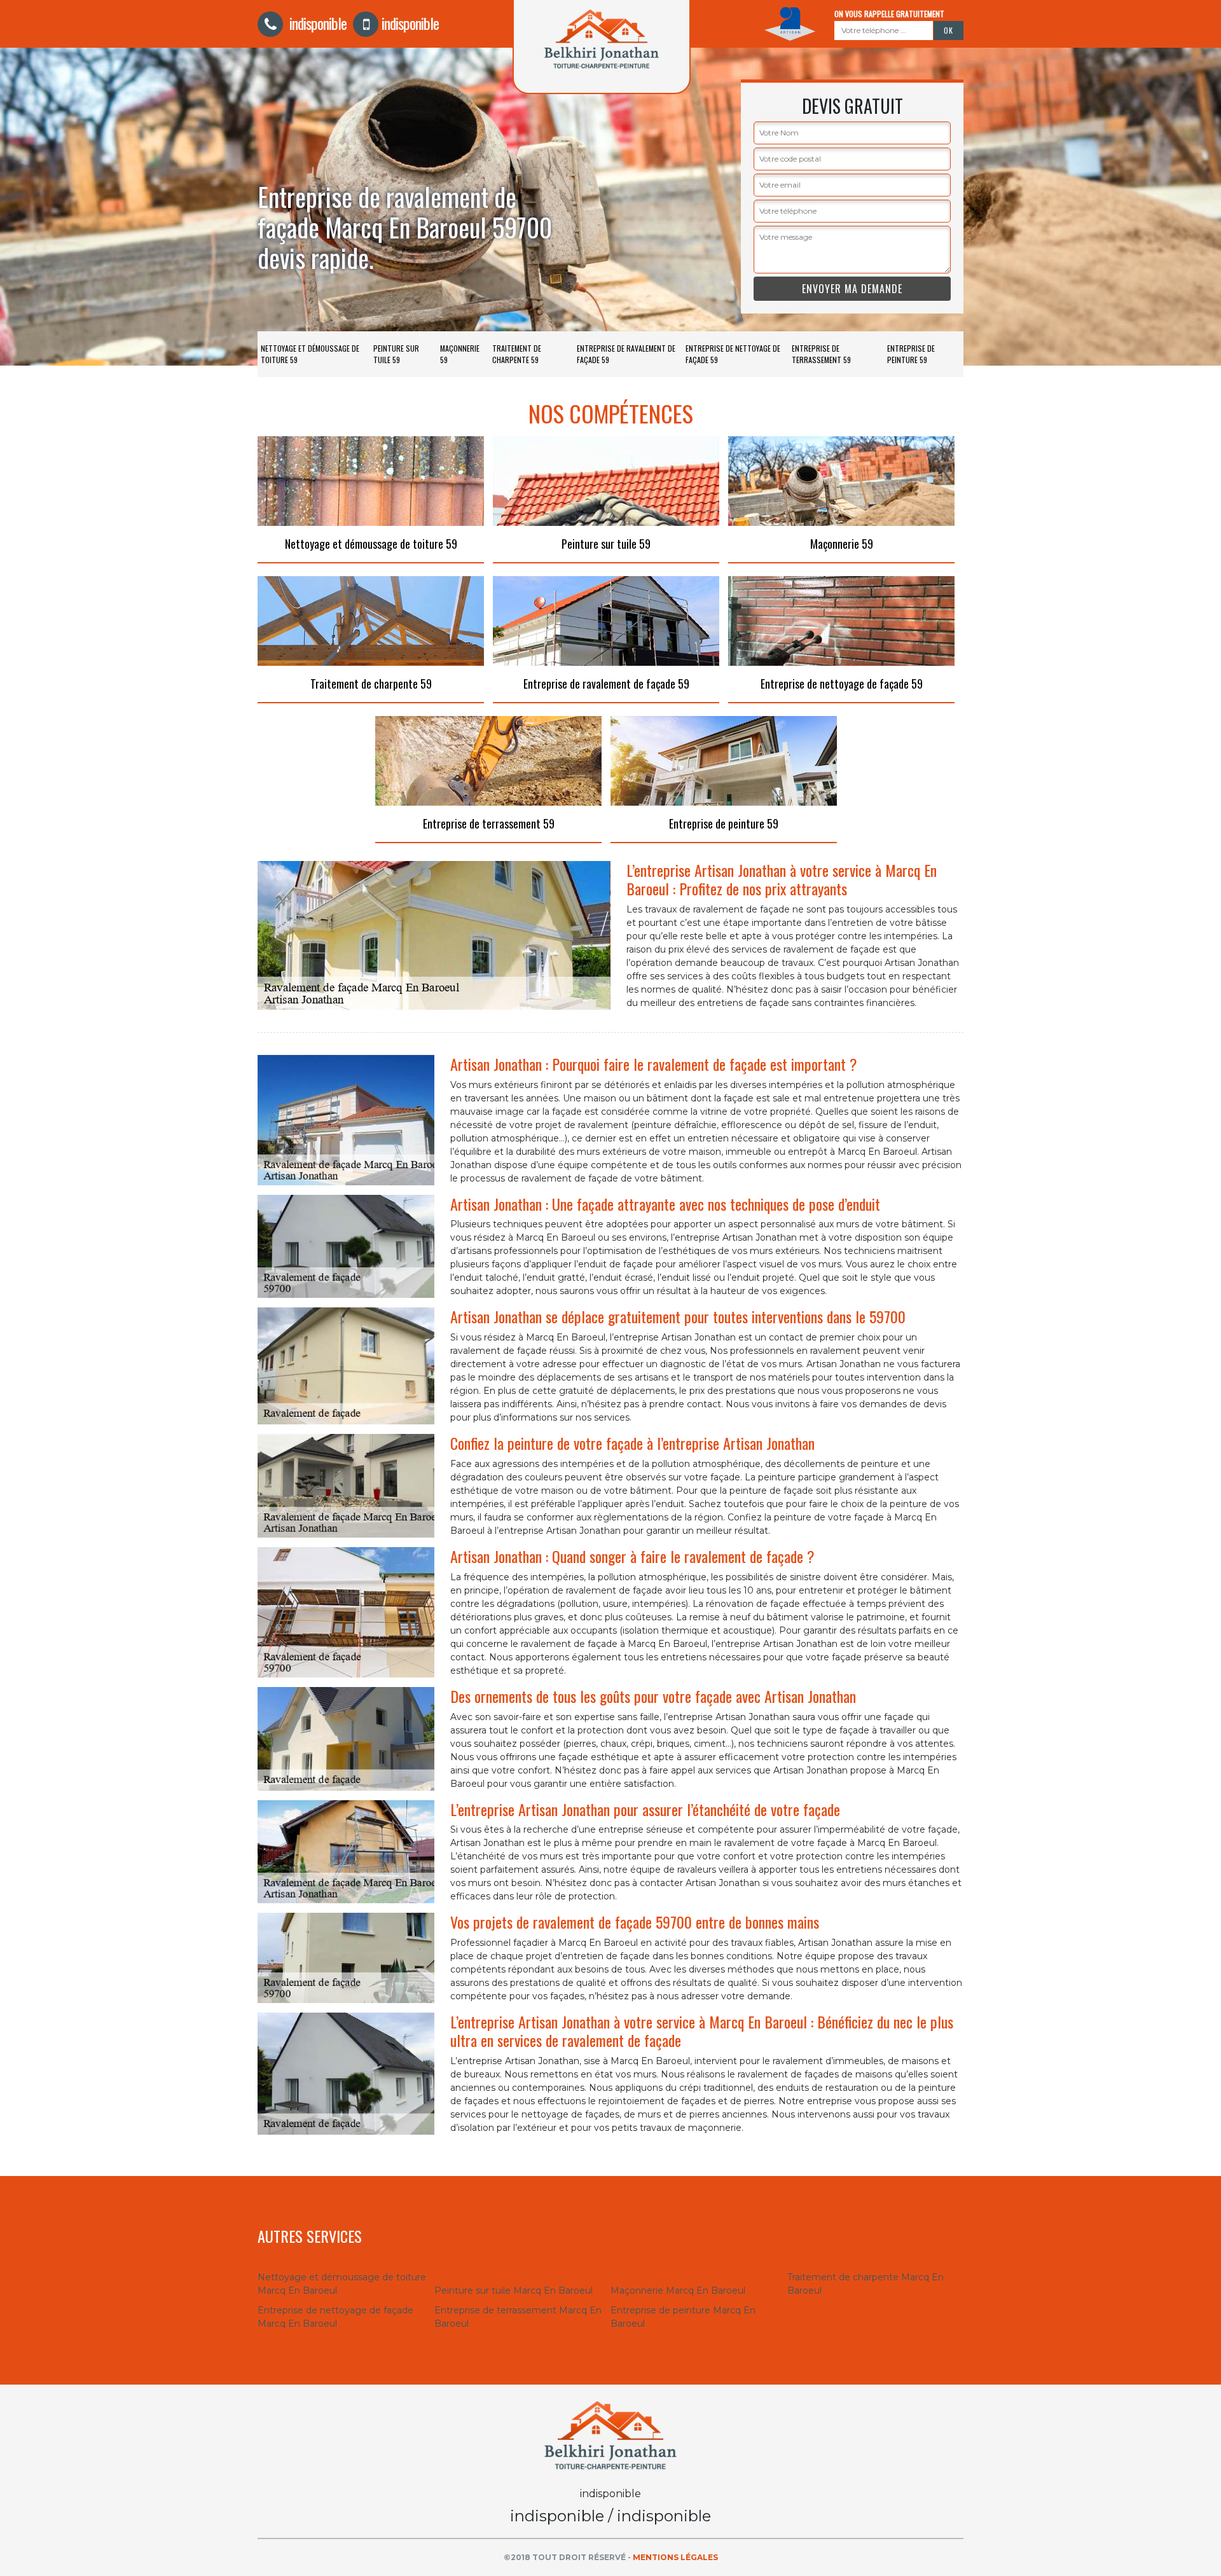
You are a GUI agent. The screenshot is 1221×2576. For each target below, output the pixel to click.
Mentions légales (675, 2557)
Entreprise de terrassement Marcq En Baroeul (518, 2317)
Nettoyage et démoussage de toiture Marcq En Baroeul (342, 2284)
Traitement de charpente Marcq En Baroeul (866, 2284)
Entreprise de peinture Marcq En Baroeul (683, 2317)
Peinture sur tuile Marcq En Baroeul (514, 2290)
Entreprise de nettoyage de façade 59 (733, 354)
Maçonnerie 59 (460, 354)
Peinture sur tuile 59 (396, 354)
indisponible (316, 23)
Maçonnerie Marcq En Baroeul (678, 2290)
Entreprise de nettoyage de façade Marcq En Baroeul (335, 2317)
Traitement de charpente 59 (517, 354)
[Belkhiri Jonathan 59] (610, 2434)
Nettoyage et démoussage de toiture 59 (310, 354)
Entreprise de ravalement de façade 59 (626, 354)
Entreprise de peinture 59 (911, 354)
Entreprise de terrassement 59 (821, 354)
